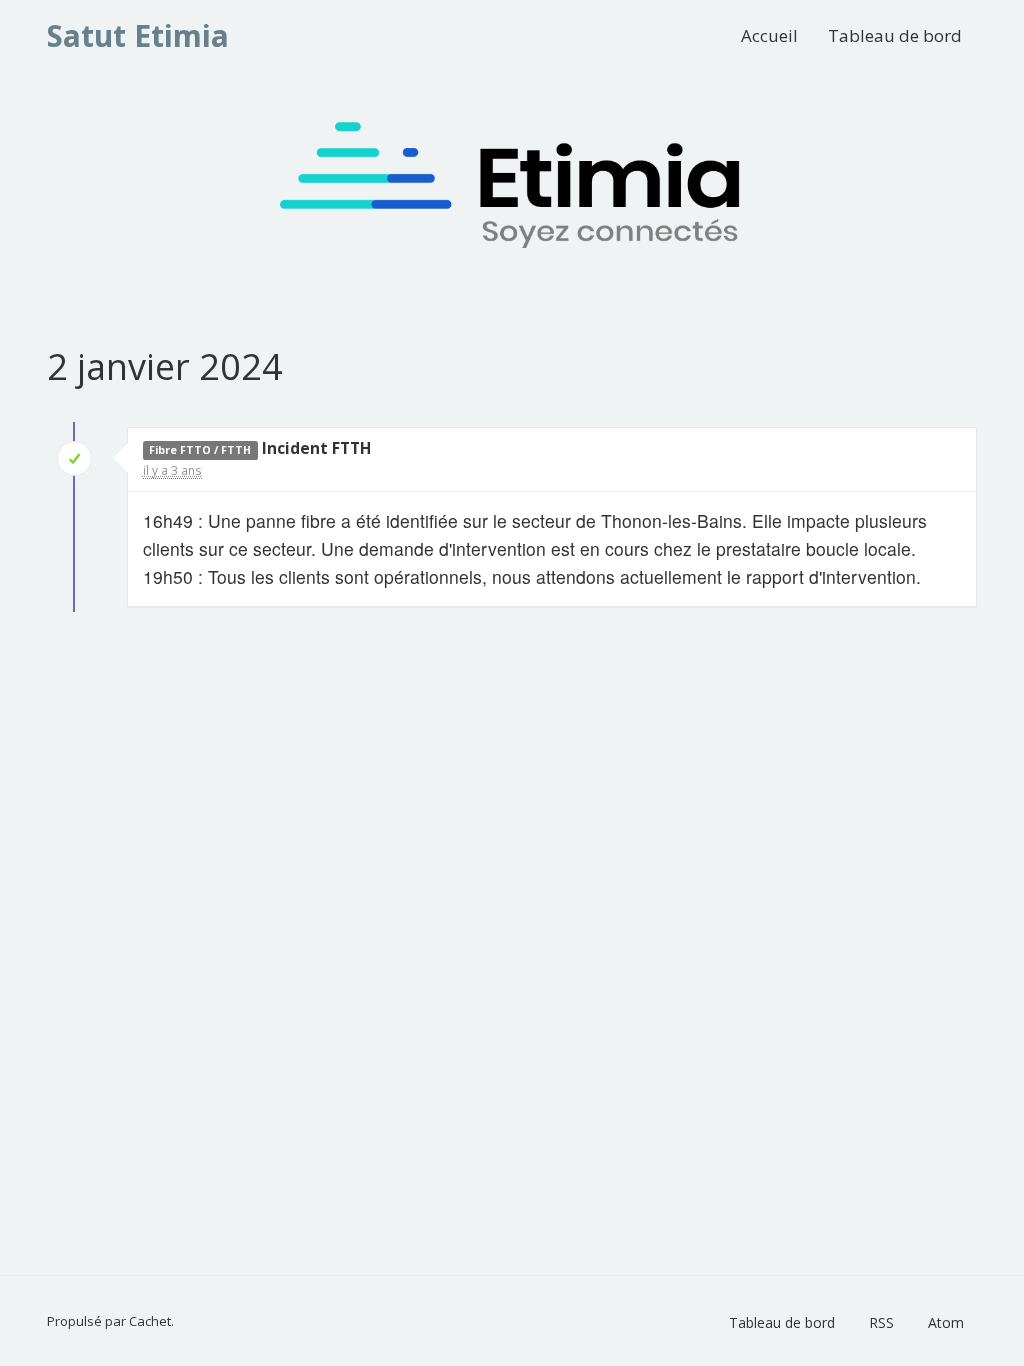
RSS (881, 1322)
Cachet (150, 1321)
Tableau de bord (895, 35)
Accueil (769, 35)
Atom (946, 1322)
